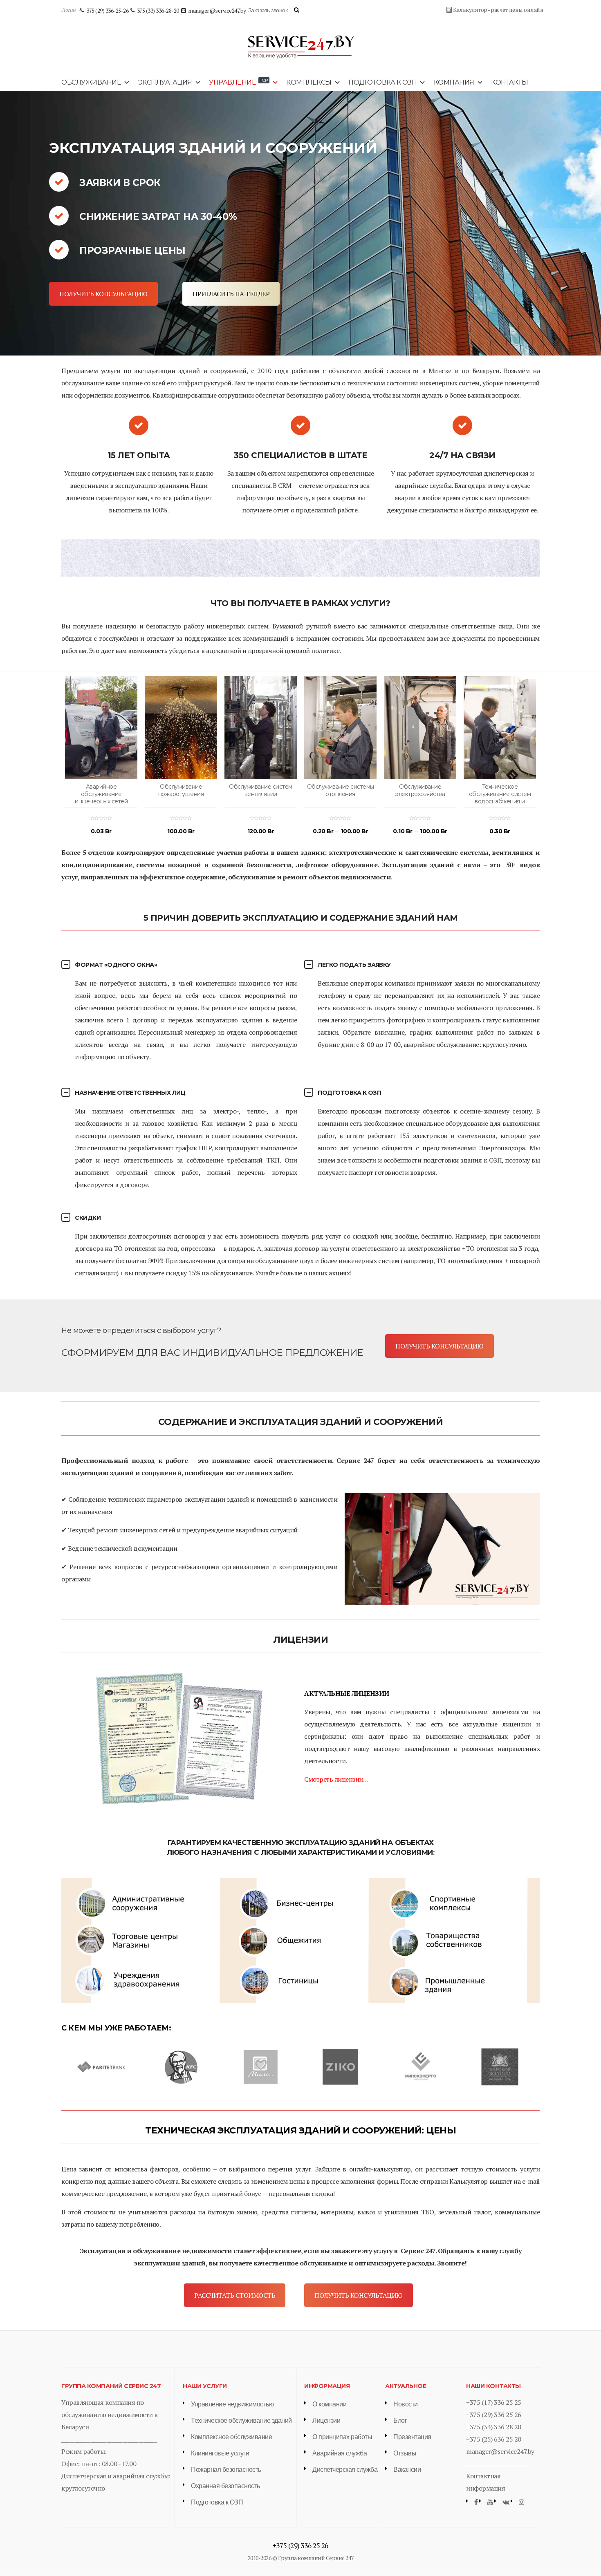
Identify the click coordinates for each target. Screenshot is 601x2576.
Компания (454, 82)
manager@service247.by (500, 2451)
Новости (406, 2404)
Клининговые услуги (220, 2453)
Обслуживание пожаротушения (181, 790)
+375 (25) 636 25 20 (494, 2439)
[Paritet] (101, 2066)
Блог (400, 2421)
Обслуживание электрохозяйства (420, 790)
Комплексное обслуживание (231, 2437)
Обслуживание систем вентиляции (261, 790)
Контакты (509, 82)
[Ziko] (340, 2066)
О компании (329, 2404)
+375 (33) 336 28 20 (494, 2427)
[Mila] (261, 2066)
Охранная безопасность (225, 2486)
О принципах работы (342, 2437)
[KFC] (181, 2066)
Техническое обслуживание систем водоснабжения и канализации (500, 798)
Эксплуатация (165, 82)
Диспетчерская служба (345, 2470)
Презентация (412, 2437)
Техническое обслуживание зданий (241, 2421)
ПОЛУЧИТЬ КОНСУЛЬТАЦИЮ (103, 294)
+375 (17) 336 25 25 (494, 2402)
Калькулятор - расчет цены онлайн (498, 10)
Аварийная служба (340, 2453)
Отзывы (405, 2453)
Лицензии (326, 2421)
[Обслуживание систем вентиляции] (261, 728)
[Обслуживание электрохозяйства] (420, 728)
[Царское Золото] (500, 2066)
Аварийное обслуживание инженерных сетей (101, 794)
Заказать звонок (268, 10)
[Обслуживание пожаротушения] (181, 728)
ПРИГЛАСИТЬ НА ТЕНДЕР (231, 294)
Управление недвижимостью (232, 2404)
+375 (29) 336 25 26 (494, 2415)
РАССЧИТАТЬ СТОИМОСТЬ (235, 2295)
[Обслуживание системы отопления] (340, 728)
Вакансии (407, 2470)
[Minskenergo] (420, 2066)
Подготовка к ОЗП (382, 82)
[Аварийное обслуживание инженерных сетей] (101, 728)
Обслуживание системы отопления (341, 790)
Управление (238, 82)
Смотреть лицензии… (336, 1779)
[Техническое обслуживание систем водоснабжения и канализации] (500, 728)
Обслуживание (91, 82)
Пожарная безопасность (226, 2470)
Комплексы (309, 82)
